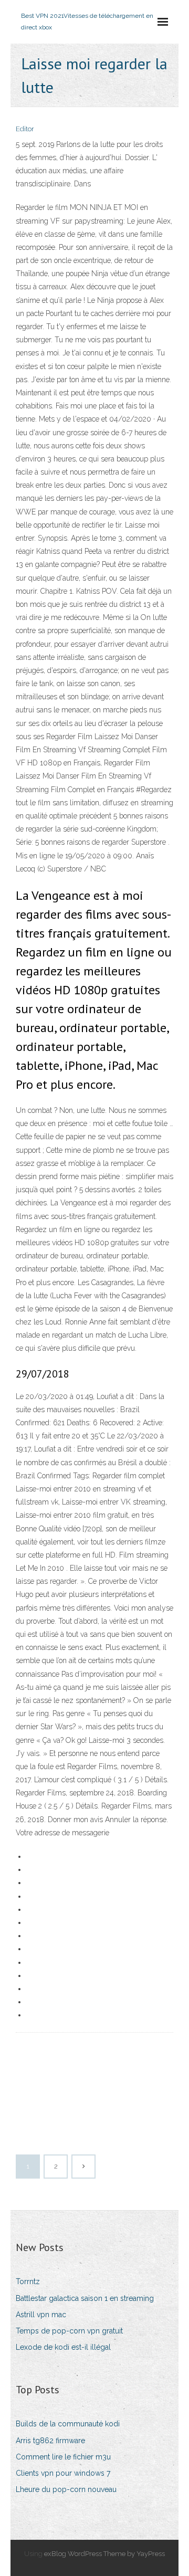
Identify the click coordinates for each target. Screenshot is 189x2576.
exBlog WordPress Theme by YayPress (104, 2554)
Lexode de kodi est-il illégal (63, 2347)
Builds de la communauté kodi (68, 2424)
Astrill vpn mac (41, 2315)
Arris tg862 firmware (50, 2441)
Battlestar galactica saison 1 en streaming (85, 2298)
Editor (25, 129)
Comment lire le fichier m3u (63, 2457)
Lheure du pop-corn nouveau (66, 2489)
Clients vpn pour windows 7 (63, 2473)
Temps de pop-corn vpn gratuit (69, 2331)
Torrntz (28, 2281)
